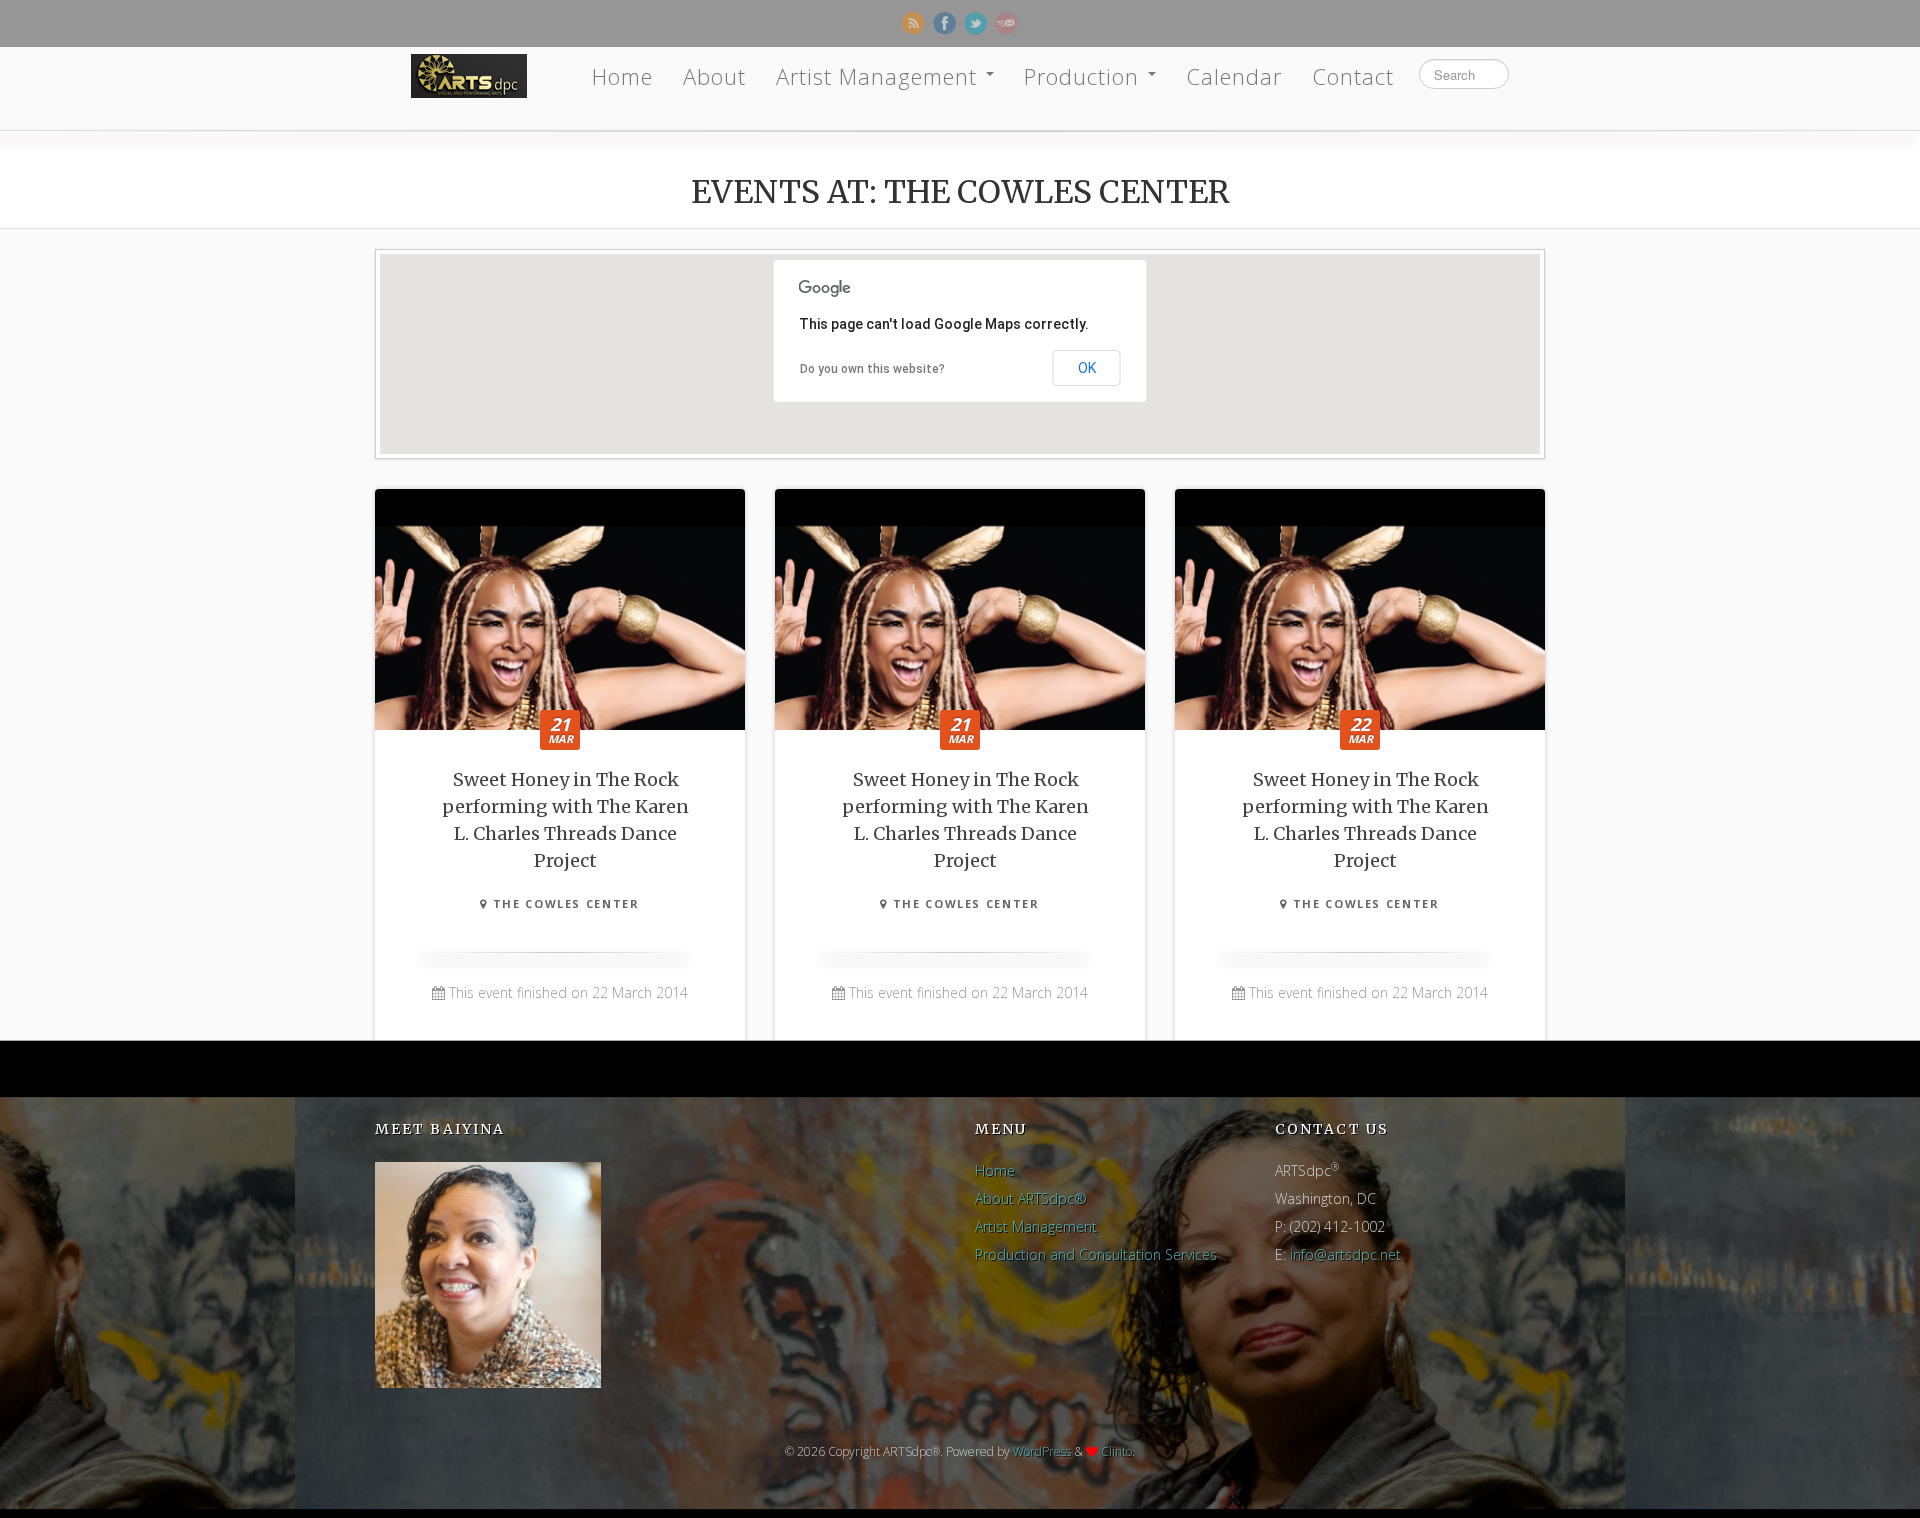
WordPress (1042, 1451)
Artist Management (880, 76)
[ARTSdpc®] (469, 76)
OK (1087, 368)
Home (622, 76)
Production (1085, 76)
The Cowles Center (563, 903)
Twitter (975, 23)
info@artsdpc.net (1345, 1254)
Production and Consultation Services (1096, 1254)
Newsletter (1006, 23)
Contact (1353, 76)
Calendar (1234, 76)
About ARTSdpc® (1031, 1198)
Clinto (1116, 1451)
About (714, 76)
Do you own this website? (872, 369)
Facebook (944, 23)
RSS (913, 23)
